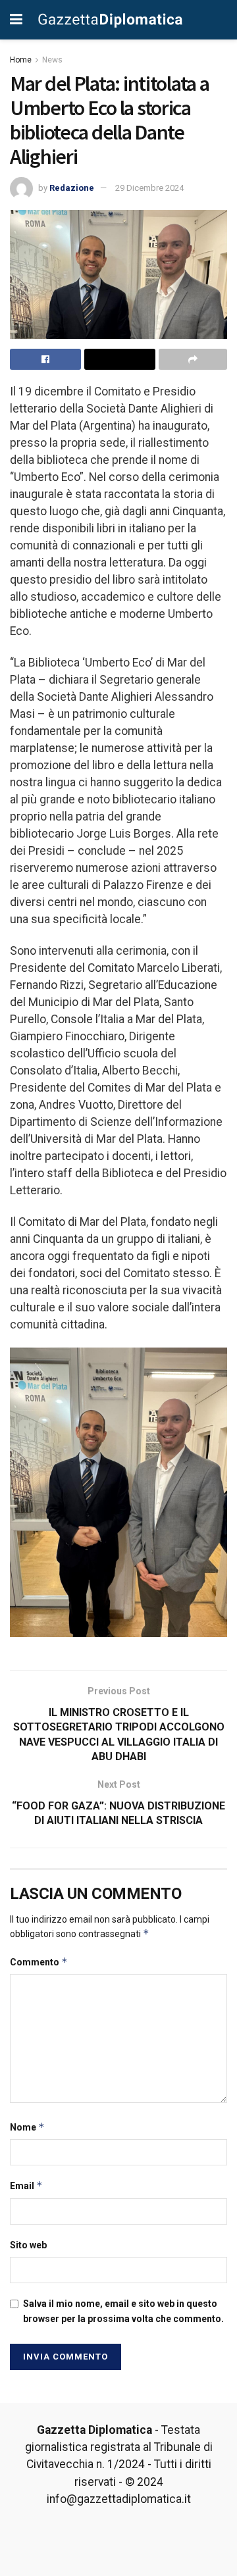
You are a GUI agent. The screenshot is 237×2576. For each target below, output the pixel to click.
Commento (39, 1962)
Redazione (72, 188)
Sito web (28, 2245)
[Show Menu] (16, 20)
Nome (27, 2127)
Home (21, 60)
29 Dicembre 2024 (149, 188)
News (52, 60)
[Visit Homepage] (111, 20)
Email (26, 2185)
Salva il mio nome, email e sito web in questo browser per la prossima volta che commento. (123, 2311)
